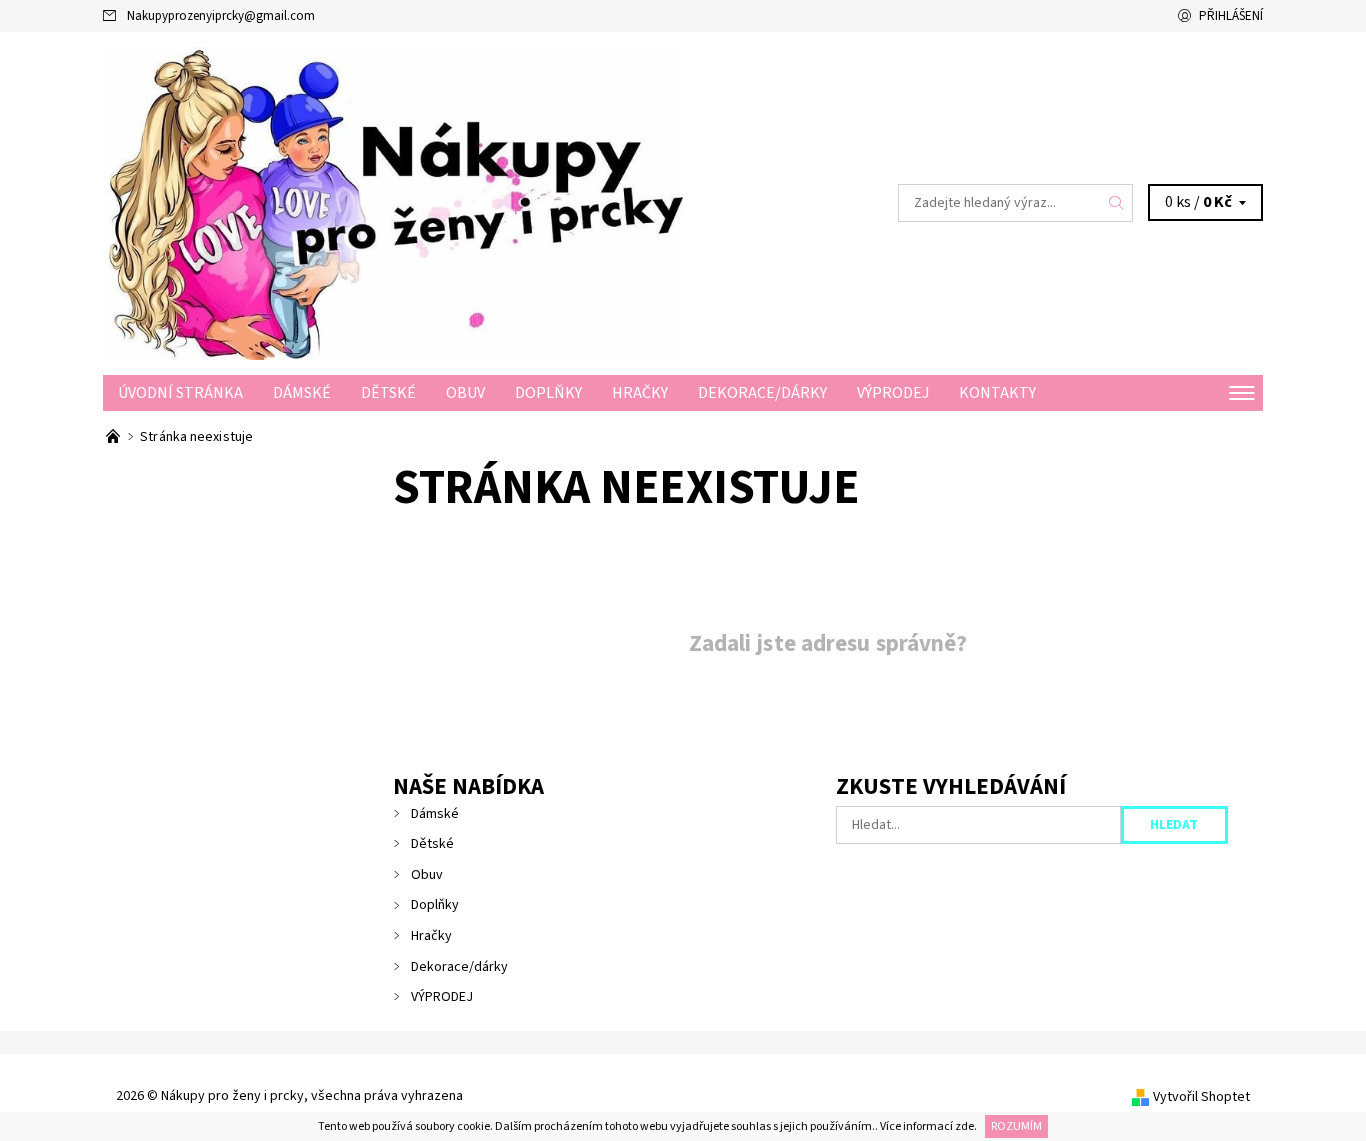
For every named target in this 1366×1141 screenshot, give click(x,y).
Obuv (465, 393)
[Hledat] (1117, 203)
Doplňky (548, 393)
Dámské (302, 393)
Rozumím (1016, 1126)
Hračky (640, 393)
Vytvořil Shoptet (1201, 1097)
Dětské (388, 393)
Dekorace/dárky (762, 393)
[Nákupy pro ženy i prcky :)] (114, 437)
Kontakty (997, 393)
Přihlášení (1231, 16)
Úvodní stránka (180, 393)
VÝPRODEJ (893, 393)
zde (964, 1126)
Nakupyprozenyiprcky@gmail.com (221, 16)
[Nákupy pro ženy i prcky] (393, 202)
